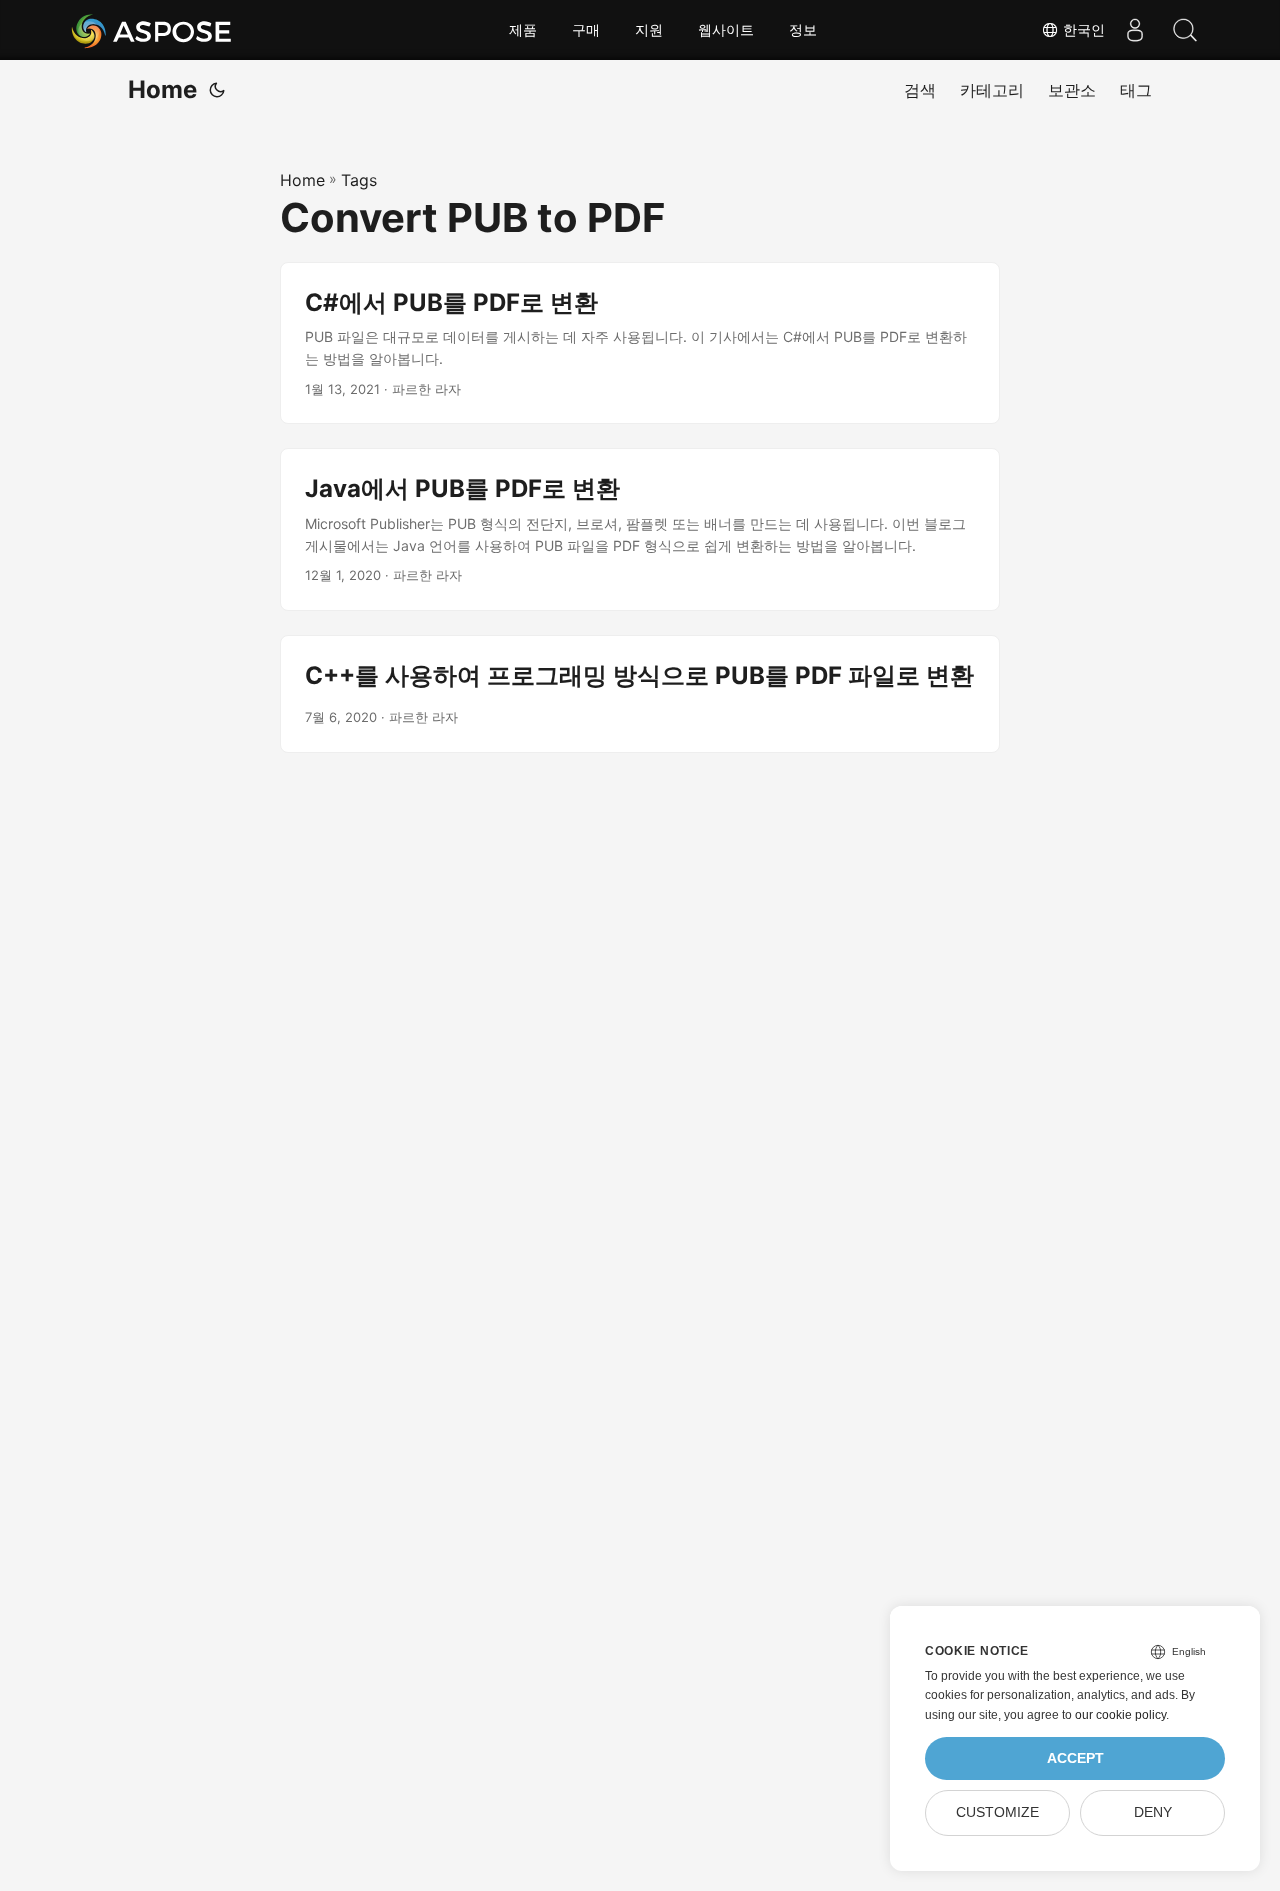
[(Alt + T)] (217, 90)
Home (162, 89)
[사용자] (1135, 30)
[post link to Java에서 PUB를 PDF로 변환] (640, 529)
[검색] (1185, 30)
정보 (803, 30)
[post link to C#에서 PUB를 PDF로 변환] (640, 343)
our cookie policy (1120, 1715)
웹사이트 (726, 30)
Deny (1153, 1812)
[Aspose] (152, 30)
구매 (586, 30)
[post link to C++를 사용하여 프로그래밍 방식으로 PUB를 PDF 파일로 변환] (640, 694)
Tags (359, 180)
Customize (997, 1812)
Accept (1075, 1758)
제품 (523, 30)
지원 (649, 30)
